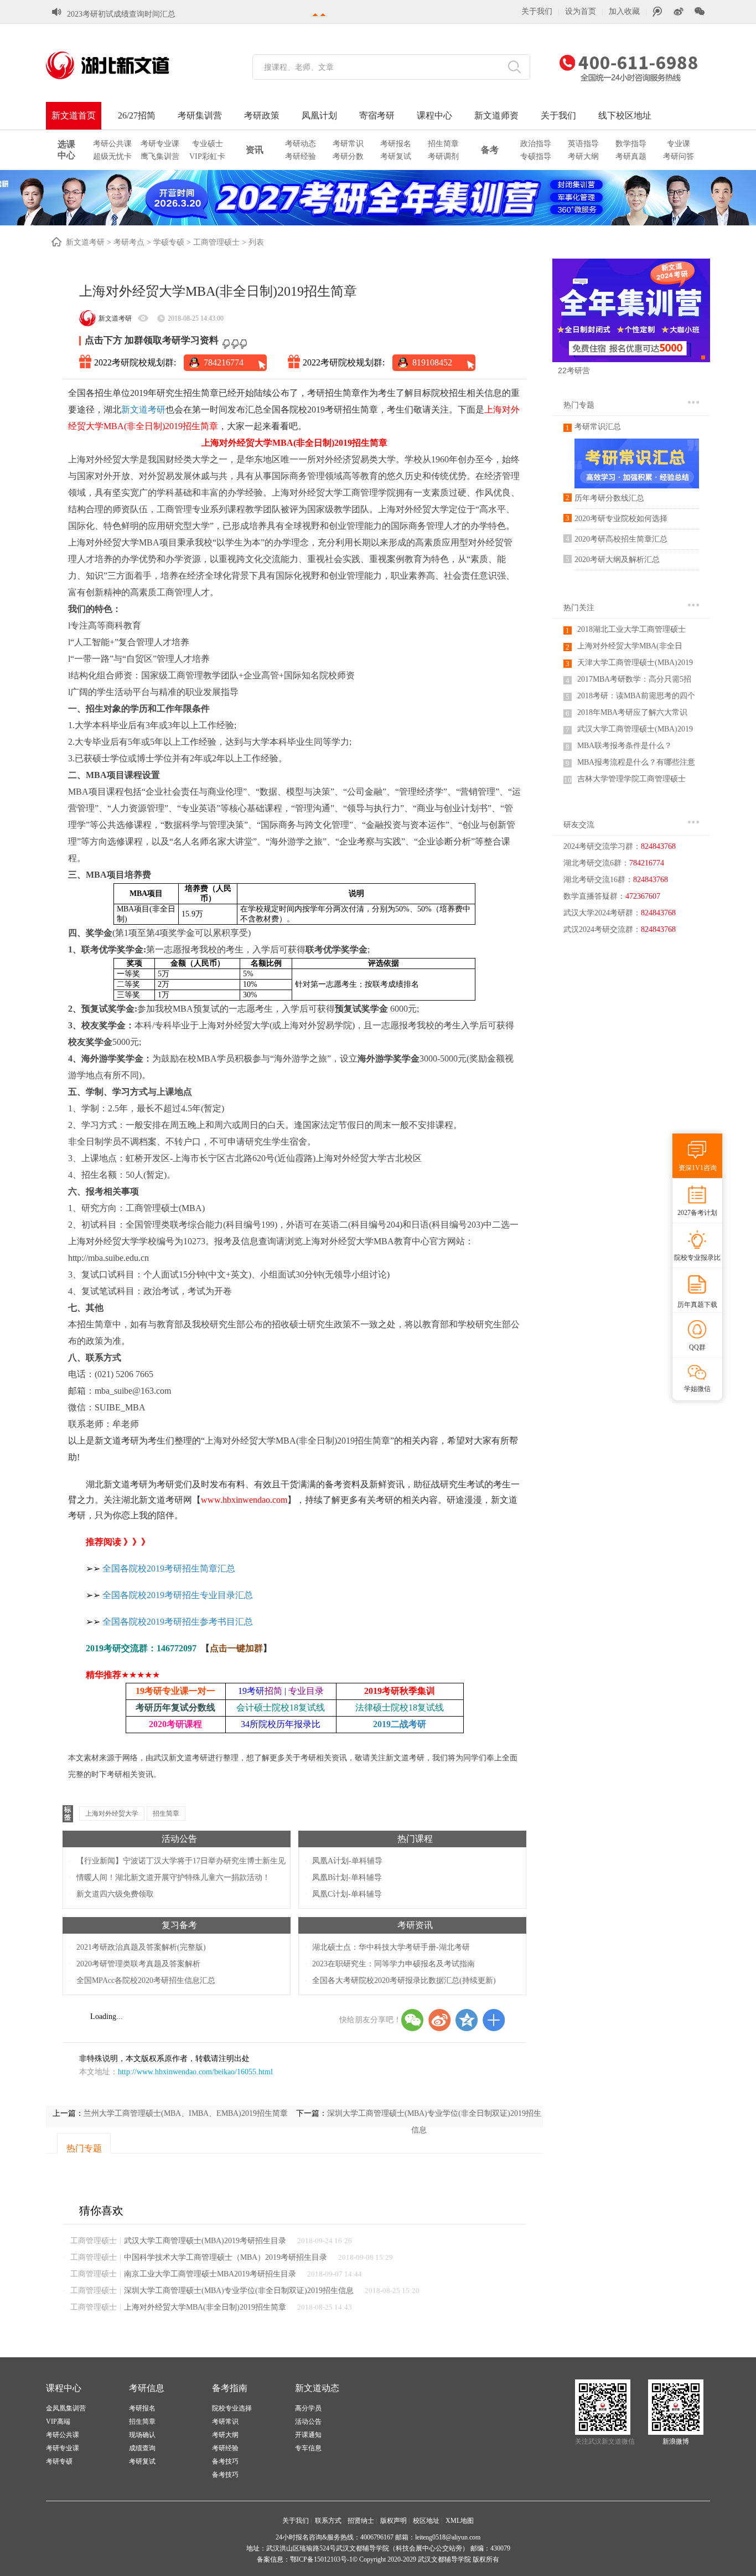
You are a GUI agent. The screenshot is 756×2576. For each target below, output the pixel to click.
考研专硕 (59, 2461)
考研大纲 (583, 156)
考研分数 (348, 156)
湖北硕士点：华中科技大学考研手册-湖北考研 (391, 1947)
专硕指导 (536, 156)
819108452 (432, 362)
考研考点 (129, 242)
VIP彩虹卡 (207, 156)
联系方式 (328, 2521)
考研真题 (631, 156)
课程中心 (434, 115)
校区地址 (426, 2521)
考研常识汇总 (598, 427)
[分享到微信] (412, 2020)
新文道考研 (85, 242)
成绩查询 (142, 2448)
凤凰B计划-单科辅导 (347, 1877)
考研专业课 (160, 144)
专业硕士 (208, 144)
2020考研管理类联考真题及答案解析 (138, 1964)
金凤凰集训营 (66, 2408)
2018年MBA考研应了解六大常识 (632, 712)
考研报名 (396, 144)
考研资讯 (415, 1925)
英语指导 (583, 144)
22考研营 (574, 370)
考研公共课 (112, 144)
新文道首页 (74, 115)
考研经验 (301, 156)
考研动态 (301, 144)
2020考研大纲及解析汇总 (617, 560)
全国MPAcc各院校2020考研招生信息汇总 (146, 1980)
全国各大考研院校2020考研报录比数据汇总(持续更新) (404, 1980)
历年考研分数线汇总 (609, 498)
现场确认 (142, 2435)
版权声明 (393, 2521)
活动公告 (179, 1839)
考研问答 (679, 156)
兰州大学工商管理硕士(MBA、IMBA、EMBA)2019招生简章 (186, 2113)
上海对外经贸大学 (112, 1813)
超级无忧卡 (112, 156)
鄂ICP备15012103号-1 (321, 2559)
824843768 (658, 846)
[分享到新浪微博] (439, 2020)
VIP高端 (58, 2422)
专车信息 (308, 2448)
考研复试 (396, 156)
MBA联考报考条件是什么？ (625, 746)
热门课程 (415, 1839)
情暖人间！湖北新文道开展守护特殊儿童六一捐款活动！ (173, 1877)
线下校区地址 (625, 115)
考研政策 (262, 115)
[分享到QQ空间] (467, 2020)
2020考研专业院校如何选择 (621, 519)
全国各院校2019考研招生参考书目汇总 (178, 1622)
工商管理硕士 (216, 242)
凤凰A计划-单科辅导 (347, 1861)
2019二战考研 (400, 1724)
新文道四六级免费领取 (115, 1894)
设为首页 (581, 11)
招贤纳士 (361, 2521)
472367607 (643, 896)
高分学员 (308, 2408)
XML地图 (460, 2521)
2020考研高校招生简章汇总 (621, 539)
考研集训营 (200, 115)
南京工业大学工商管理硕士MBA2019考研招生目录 (210, 2274)
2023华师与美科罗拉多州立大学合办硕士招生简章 (152, 14)
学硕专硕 (169, 242)
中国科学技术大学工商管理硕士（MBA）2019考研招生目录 (226, 2257)
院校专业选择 (232, 2408)
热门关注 (579, 608)
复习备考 (179, 1925)
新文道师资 (496, 115)
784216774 (224, 362)
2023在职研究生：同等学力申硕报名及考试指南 (393, 1964)
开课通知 (308, 2435)
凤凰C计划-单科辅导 (347, 1894)
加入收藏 (624, 11)
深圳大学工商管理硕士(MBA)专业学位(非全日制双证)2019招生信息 (239, 2291)
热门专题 (579, 405)
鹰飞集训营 (160, 156)
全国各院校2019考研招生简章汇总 (169, 1568)
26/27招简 (137, 115)
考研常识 (348, 144)
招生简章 (443, 144)
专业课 (679, 144)
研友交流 (579, 825)
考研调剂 (443, 156)
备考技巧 (225, 2461)
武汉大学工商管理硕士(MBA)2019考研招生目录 (205, 2241)
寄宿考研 (377, 115)
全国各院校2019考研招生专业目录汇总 (178, 1595)
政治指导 (536, 144)
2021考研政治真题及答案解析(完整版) (141, 1947)
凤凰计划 (319, 115)
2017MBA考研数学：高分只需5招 (634, 679)
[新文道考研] (121, 65)
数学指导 (631, 144)
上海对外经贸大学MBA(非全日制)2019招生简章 (205, 2307)
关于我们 (537, 11)
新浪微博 (676, 2441)
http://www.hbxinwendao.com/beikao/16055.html (195, 2072)
